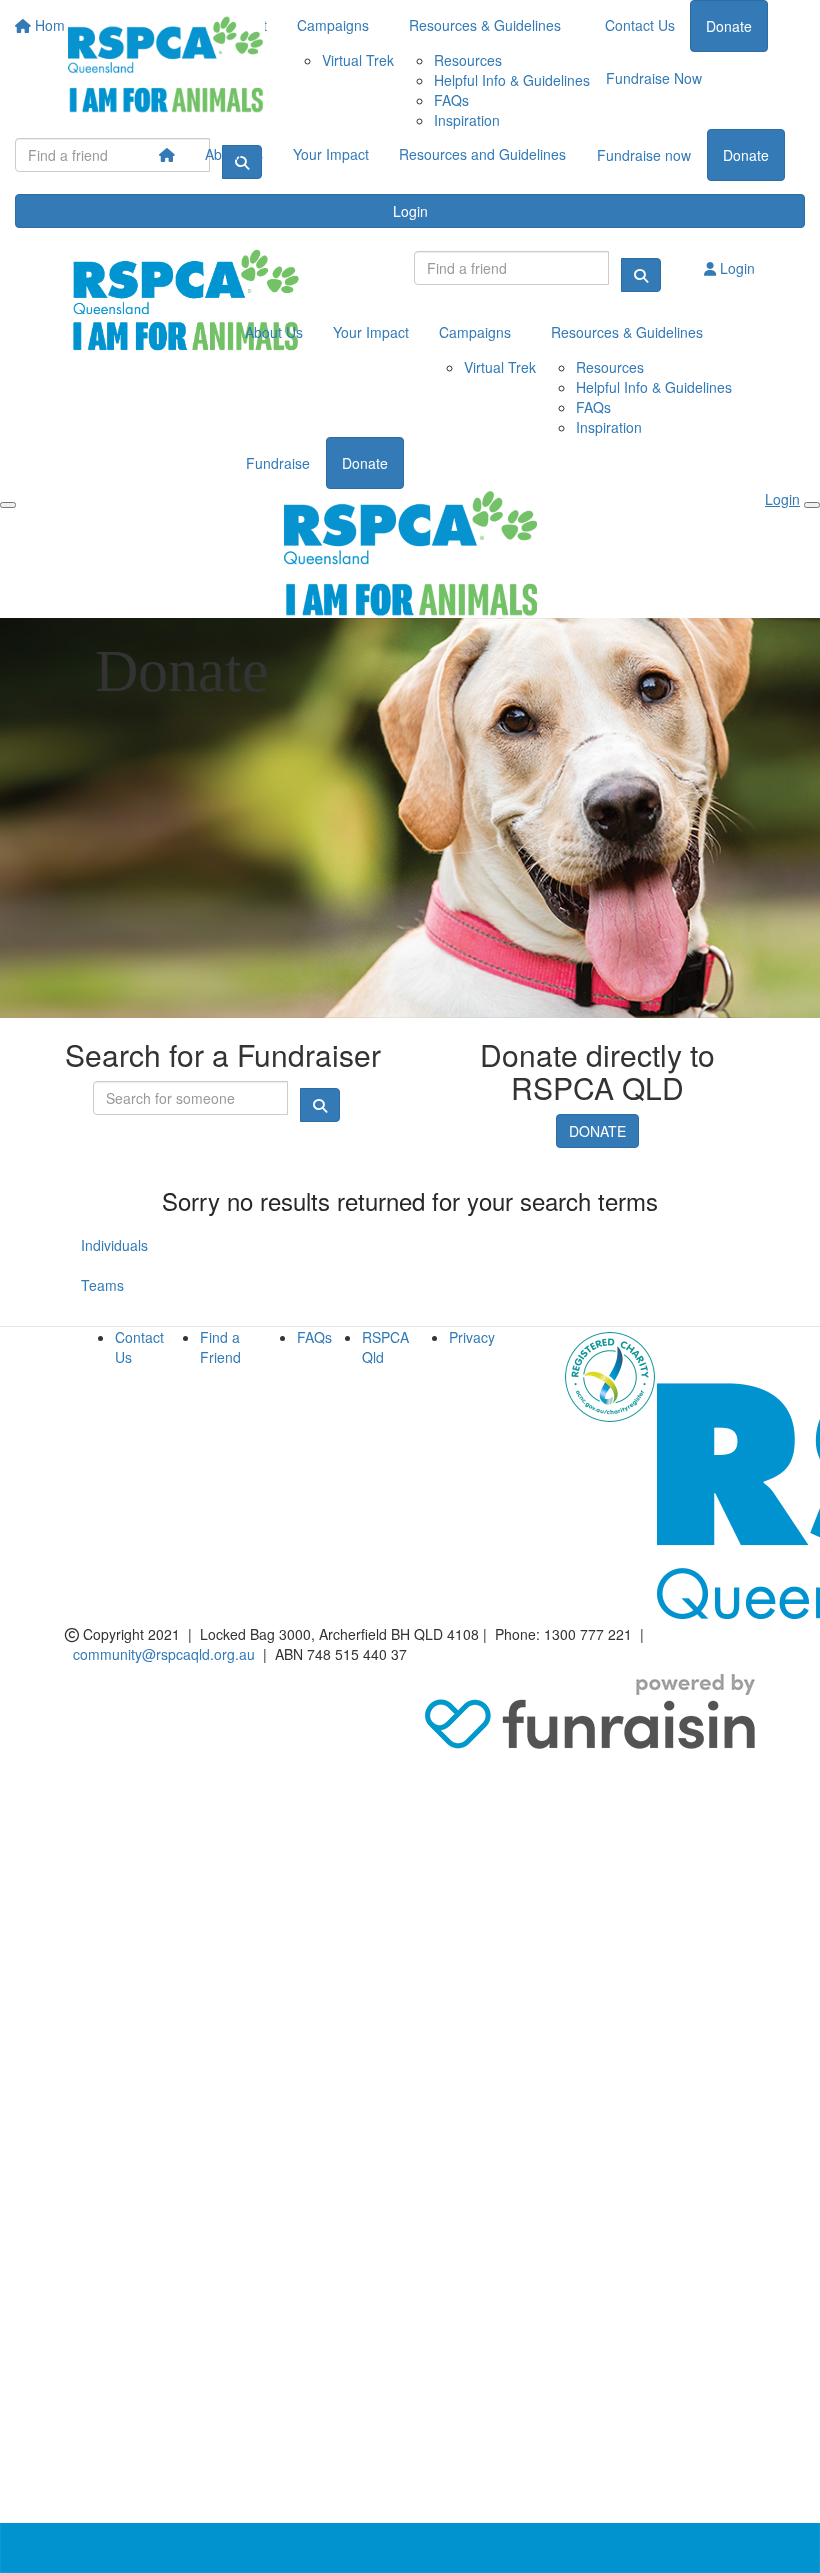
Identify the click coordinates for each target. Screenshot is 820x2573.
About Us (234, 154)
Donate (746, 155)
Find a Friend (220, 1347)
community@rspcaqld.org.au (164, 1654)
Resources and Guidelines (482, 154)
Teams (102, 1285)
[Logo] (165, 64)
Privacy (472, 1337)
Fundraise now (644, 155)
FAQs (314, 1337)
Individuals (114, 1245)
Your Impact (331, 154)
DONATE (597, 1131)
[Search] (641, 275)
